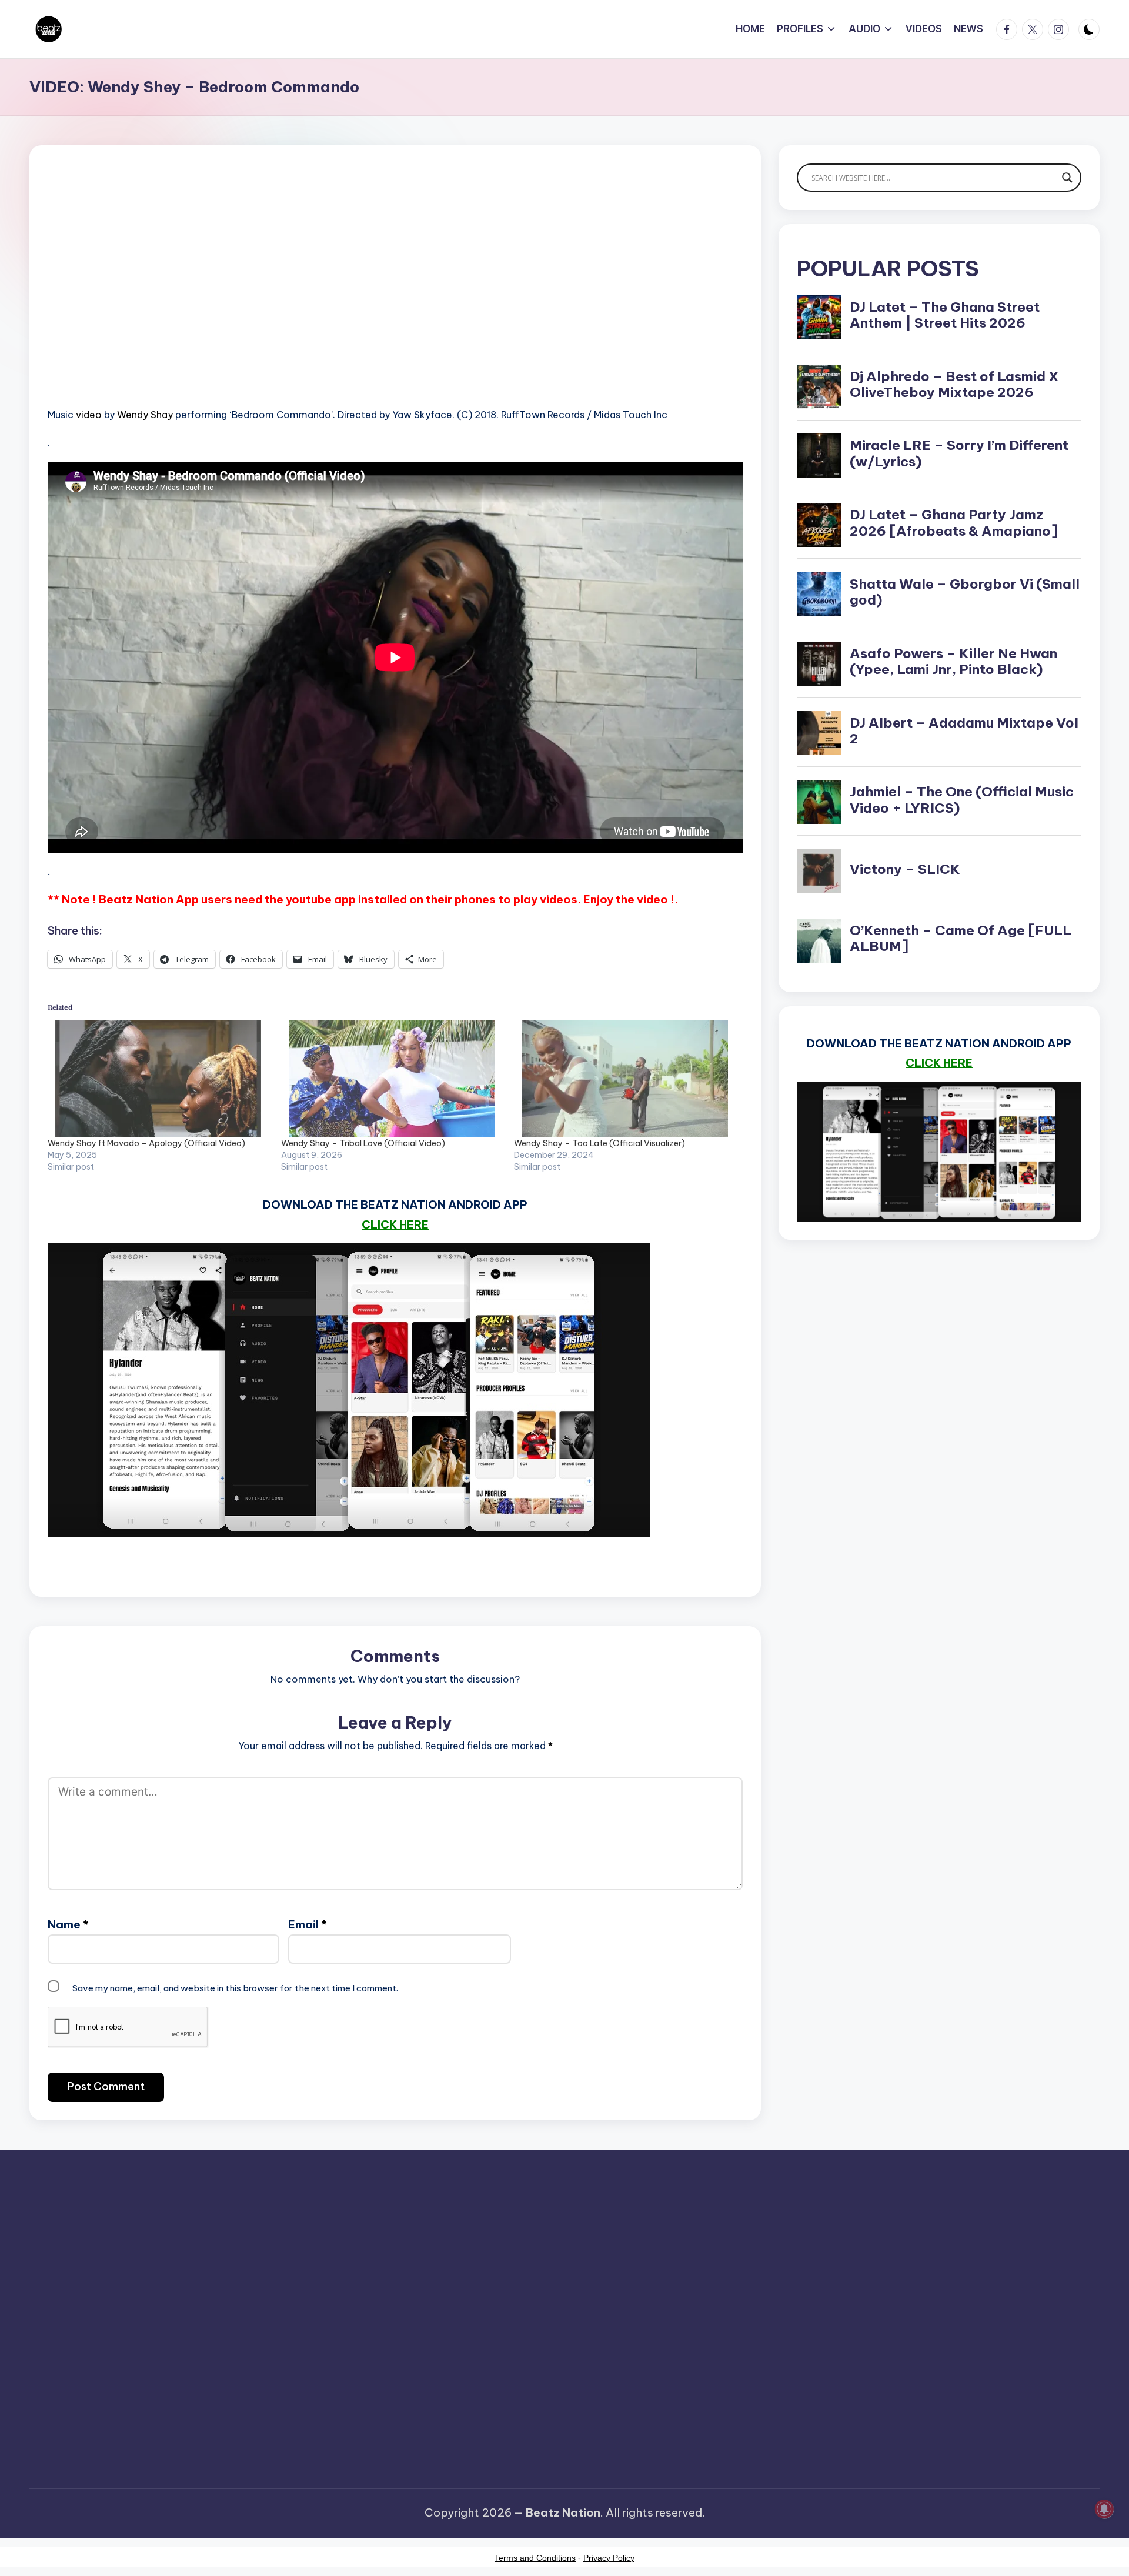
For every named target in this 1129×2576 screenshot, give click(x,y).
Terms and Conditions (535, 2558)
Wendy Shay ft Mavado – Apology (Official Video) (146, 1143)
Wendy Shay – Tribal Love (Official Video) (363, 1143)
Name (68, 1924)
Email (308, 1924)
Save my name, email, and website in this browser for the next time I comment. (235, 1988)
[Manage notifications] (1104, 2509)
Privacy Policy (609, 2558)
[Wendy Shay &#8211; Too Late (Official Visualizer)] (625, 1079)
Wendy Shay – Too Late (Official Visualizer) (599, 1143)
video (89, 415)
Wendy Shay (145, 415)
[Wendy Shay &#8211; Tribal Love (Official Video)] (392, 1079)
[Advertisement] (395, 294)
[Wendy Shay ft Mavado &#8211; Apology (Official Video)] (158, 1079)
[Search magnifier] (1067, 178)
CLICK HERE (395, 1224)
